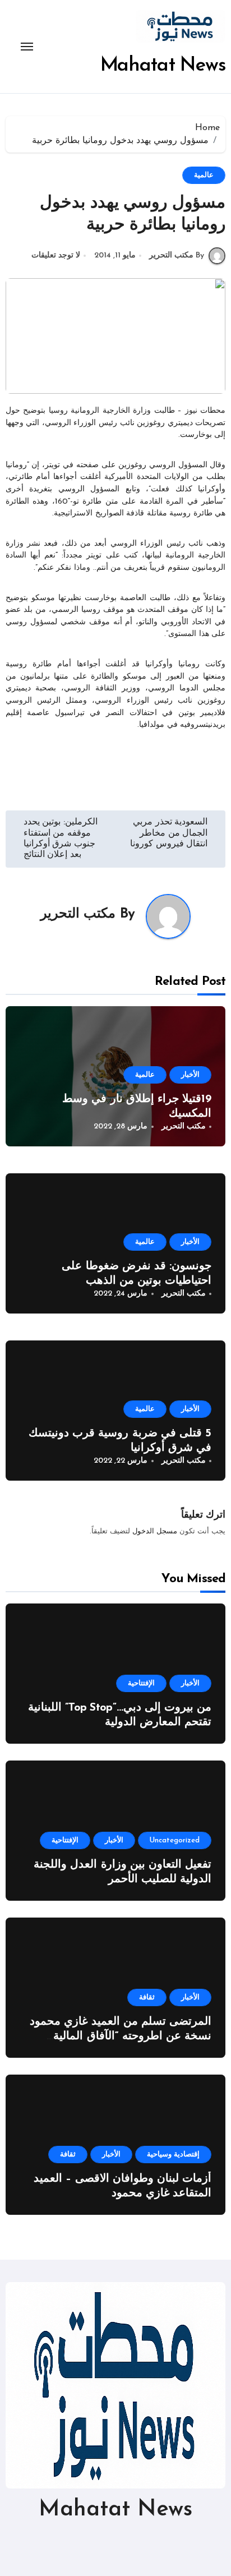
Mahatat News (163, 66)
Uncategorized (175, 1840)
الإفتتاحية (141, 1683)
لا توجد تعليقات (56, 255)
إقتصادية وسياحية (173, 2155)
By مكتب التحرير (177, 255)
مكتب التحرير (78, 914)
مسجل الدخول (155, 1531)
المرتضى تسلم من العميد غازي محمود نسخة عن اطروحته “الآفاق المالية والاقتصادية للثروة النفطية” (121, 2036)
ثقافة (147, 1997)
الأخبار (190, 1075)
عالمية (204, 175)
